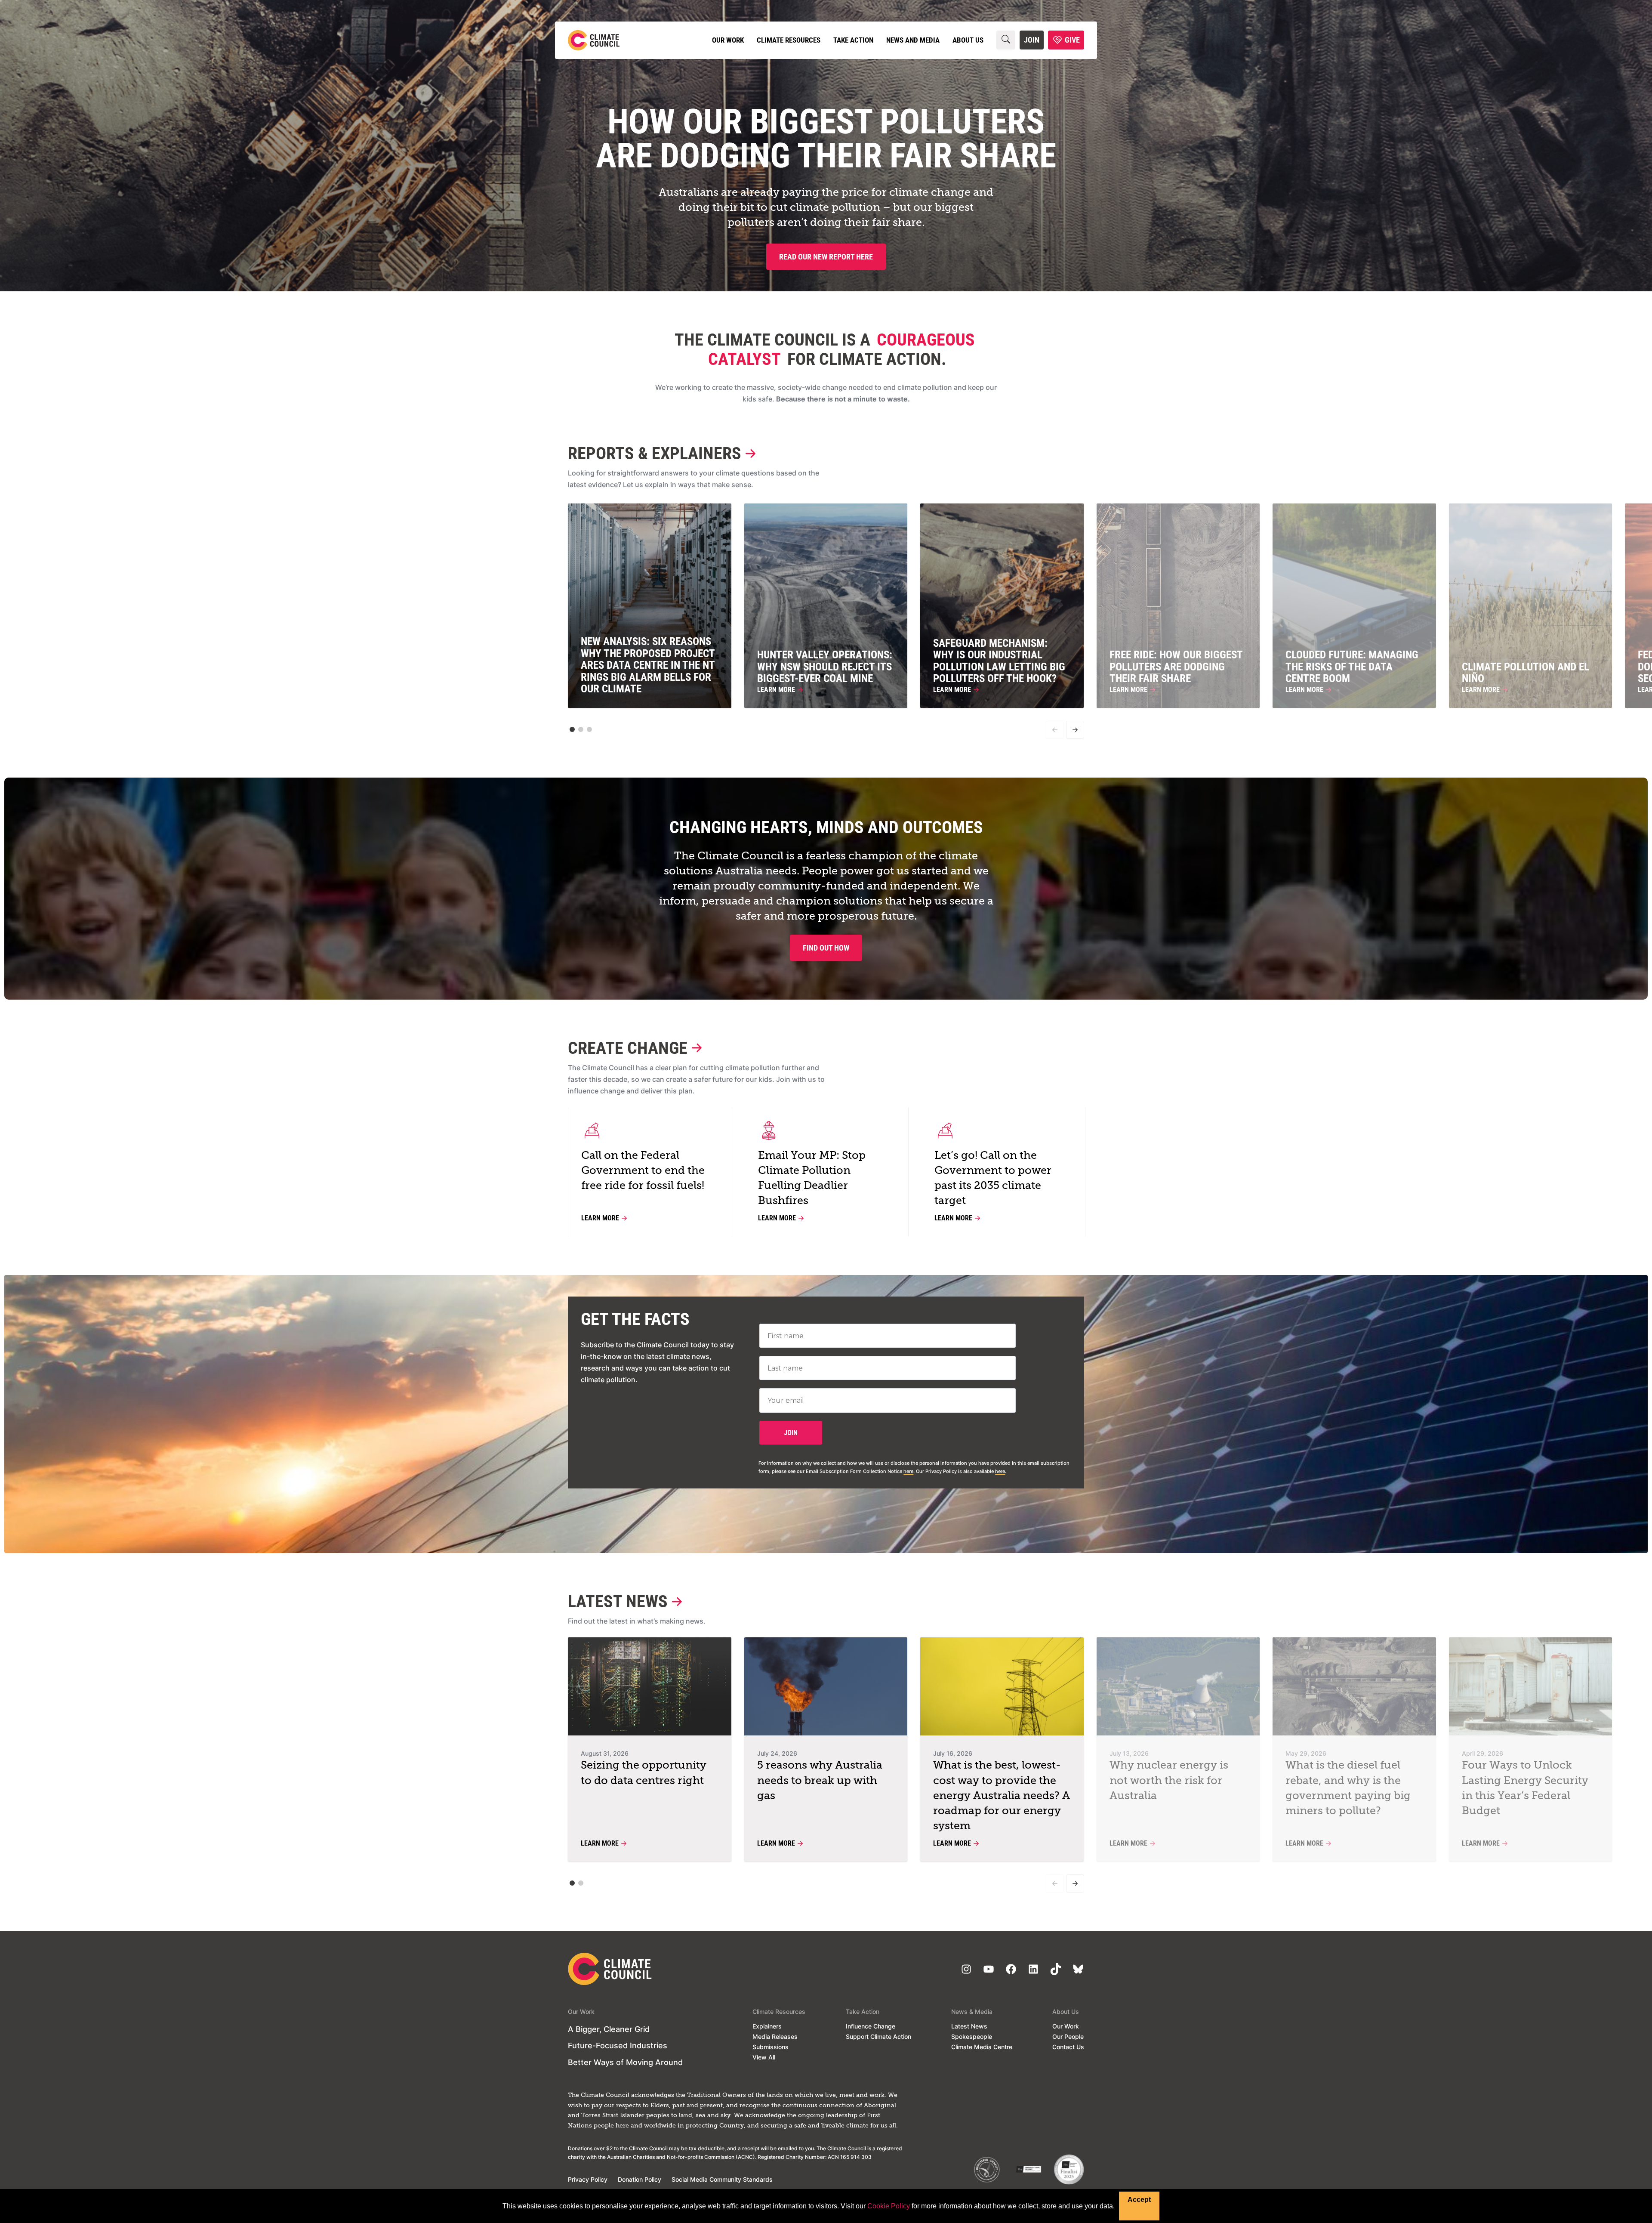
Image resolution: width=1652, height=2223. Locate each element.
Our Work (728, 40)
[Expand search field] (1006, 40)
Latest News (618, 1601)
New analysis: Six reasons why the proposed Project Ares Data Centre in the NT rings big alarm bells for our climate (648, 665)
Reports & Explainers (655, 453)
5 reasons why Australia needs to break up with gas (820, 1781)
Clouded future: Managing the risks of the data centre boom (1352, 667)
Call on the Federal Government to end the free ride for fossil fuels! (643, 1171)
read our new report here (826, 257)
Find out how (826, 948)
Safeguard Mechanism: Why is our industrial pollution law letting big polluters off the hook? (999, 661)
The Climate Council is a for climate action (825, 349)
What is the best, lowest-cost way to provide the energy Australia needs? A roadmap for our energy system (1002, 1796)
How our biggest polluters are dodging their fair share (826, 139)
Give (1072, 40)
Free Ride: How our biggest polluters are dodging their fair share (1176, 667)
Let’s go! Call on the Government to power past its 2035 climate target (993, 1179)
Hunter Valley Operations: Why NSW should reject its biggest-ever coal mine (825, 667)
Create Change (628, 1048)
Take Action (853, 40)
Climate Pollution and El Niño (1526, 673)
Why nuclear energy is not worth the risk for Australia (1169, 1781)
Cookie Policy (889, 2206)
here (908, 1471)
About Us (968, 40)
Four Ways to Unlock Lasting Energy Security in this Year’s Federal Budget (1525, 1788)
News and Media (913, 40)
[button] (572, 729)
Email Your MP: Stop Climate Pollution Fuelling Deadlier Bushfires (812, 1179)
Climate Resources (789, 40)
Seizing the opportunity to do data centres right (644, 1773)
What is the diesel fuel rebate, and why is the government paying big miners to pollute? (1348, 1788)
